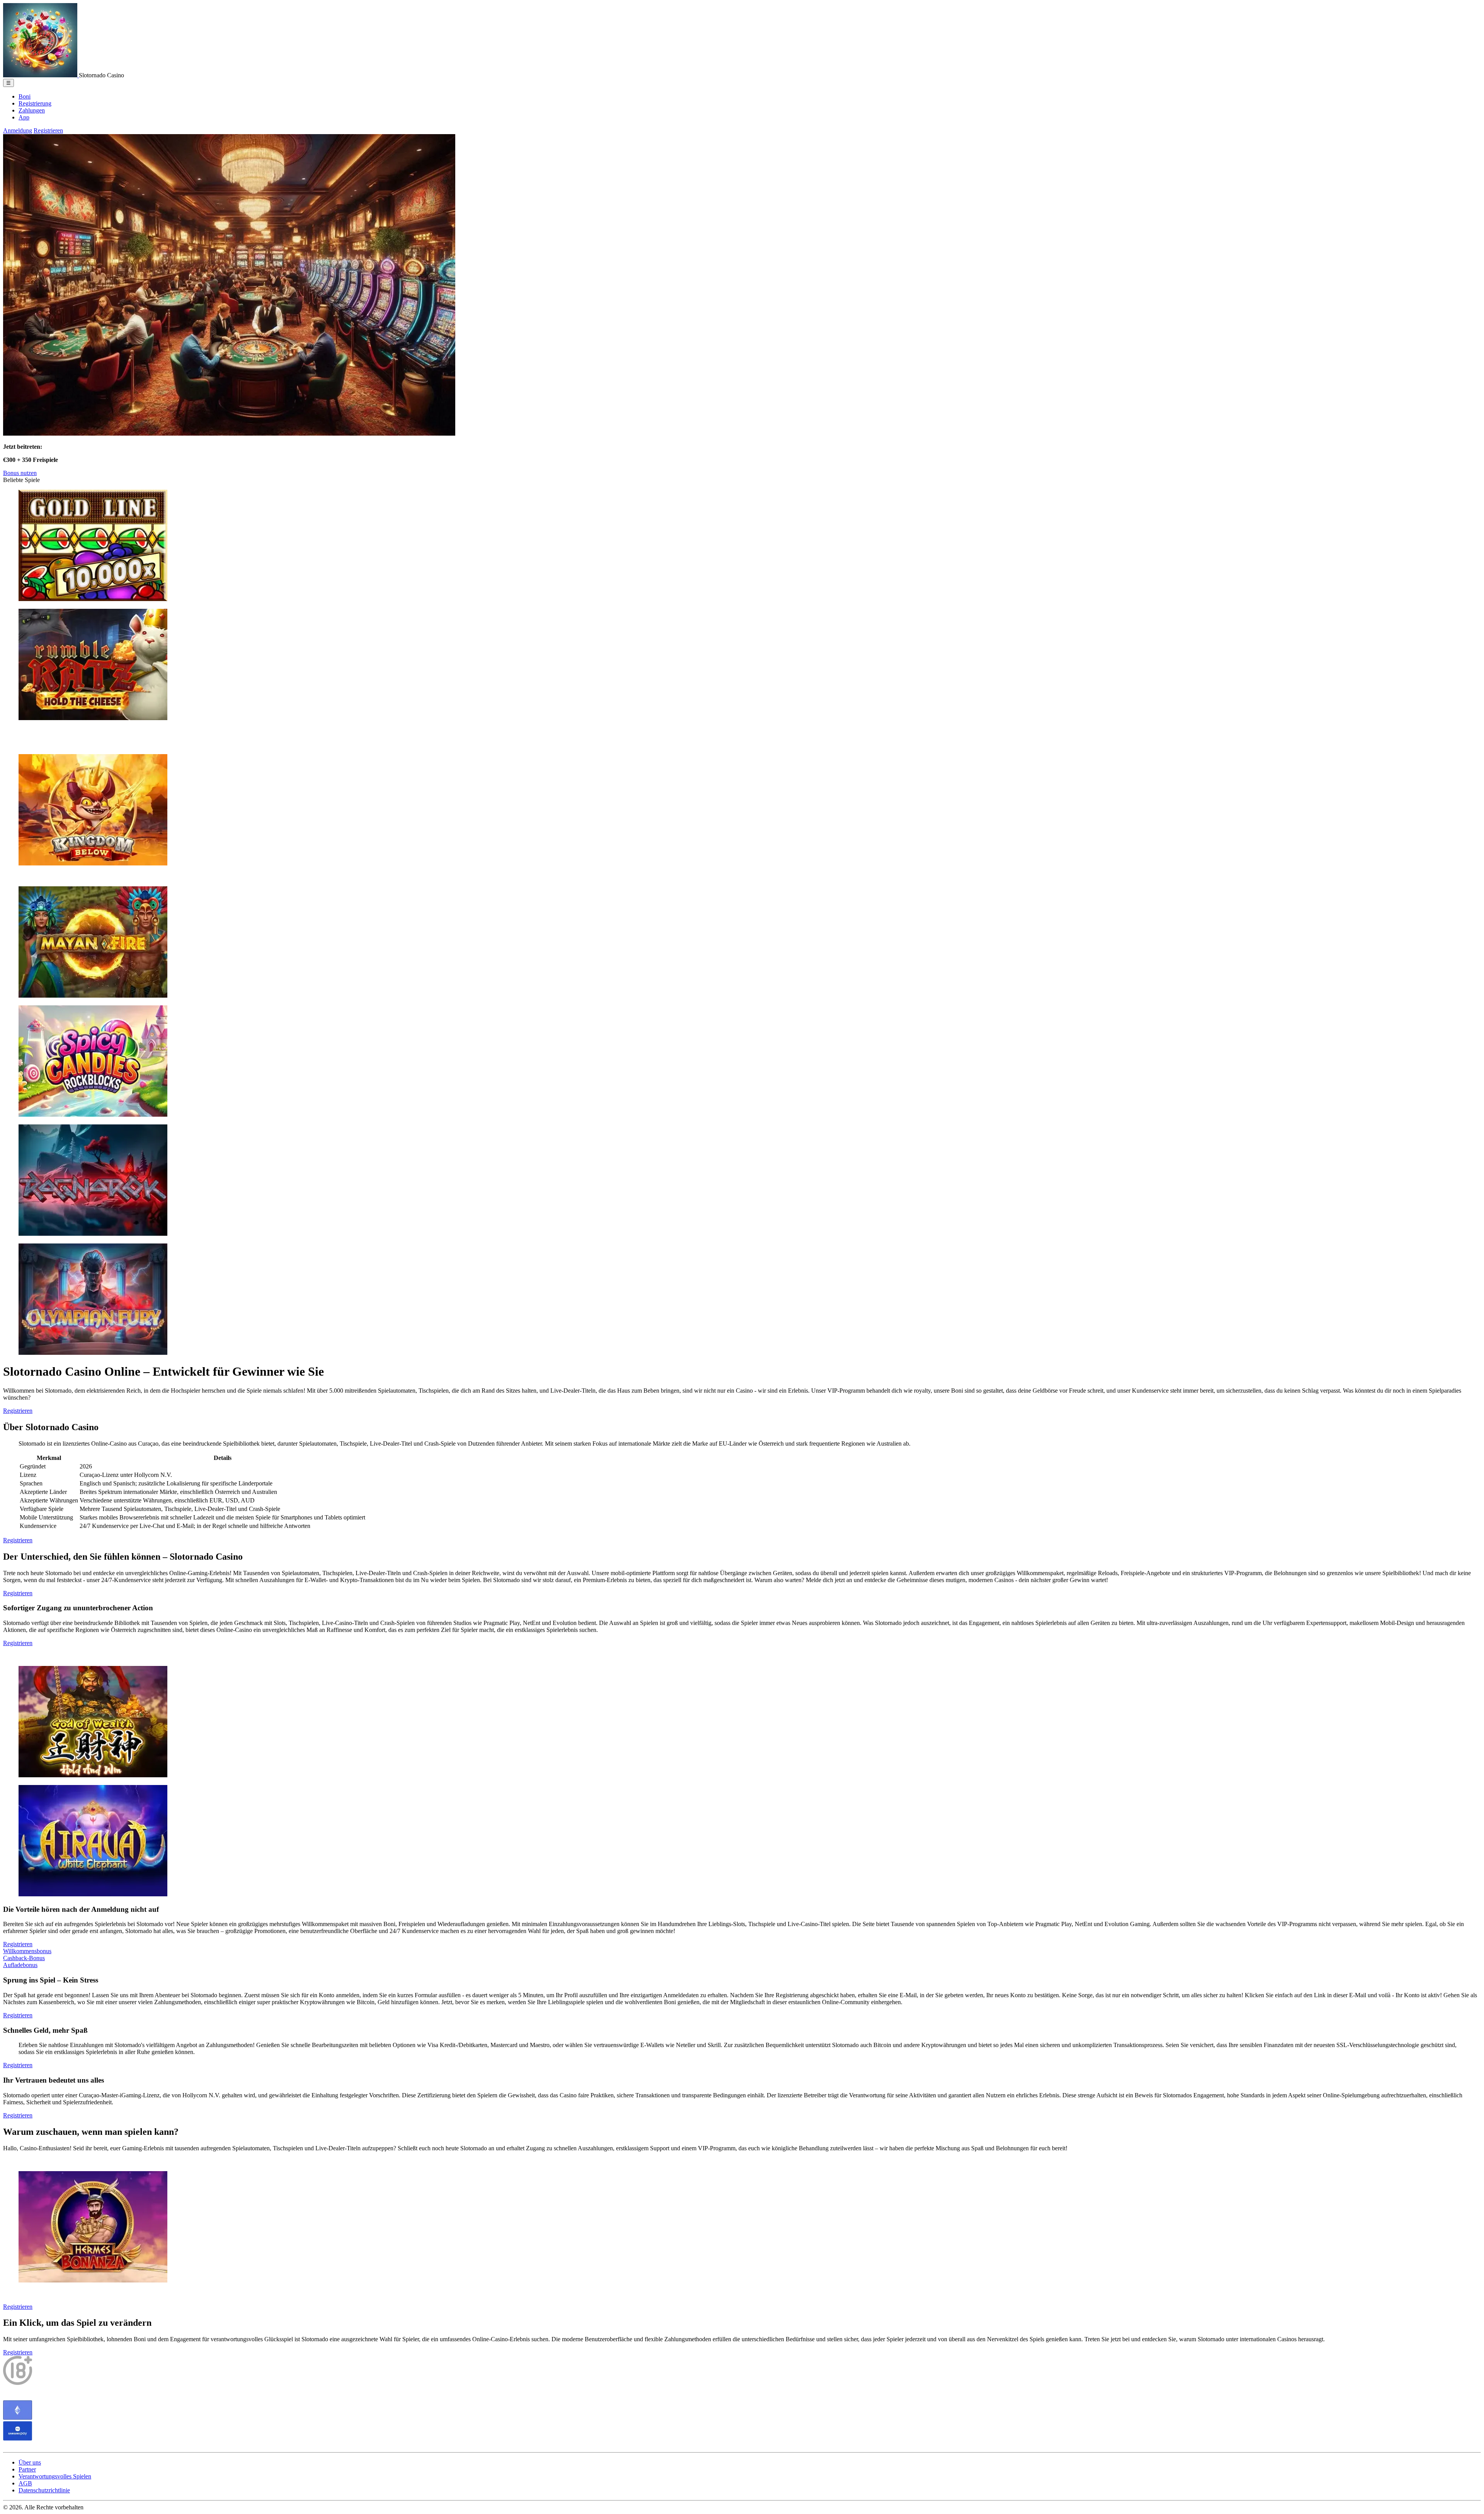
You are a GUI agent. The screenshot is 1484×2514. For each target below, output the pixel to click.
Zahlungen (32, 110)
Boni (25, 96)
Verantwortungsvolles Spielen (55, 2476)
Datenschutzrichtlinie (44, 2490)
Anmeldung (18, 130)
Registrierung (35, 103)
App (24, 117)
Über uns (30, 2462)
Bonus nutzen (20, 473)
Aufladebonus (20, 1965)
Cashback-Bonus (24, 1958)
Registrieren (48, 130)
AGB (25, 2483)
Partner (27, 2469)
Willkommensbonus (27, 1951)
